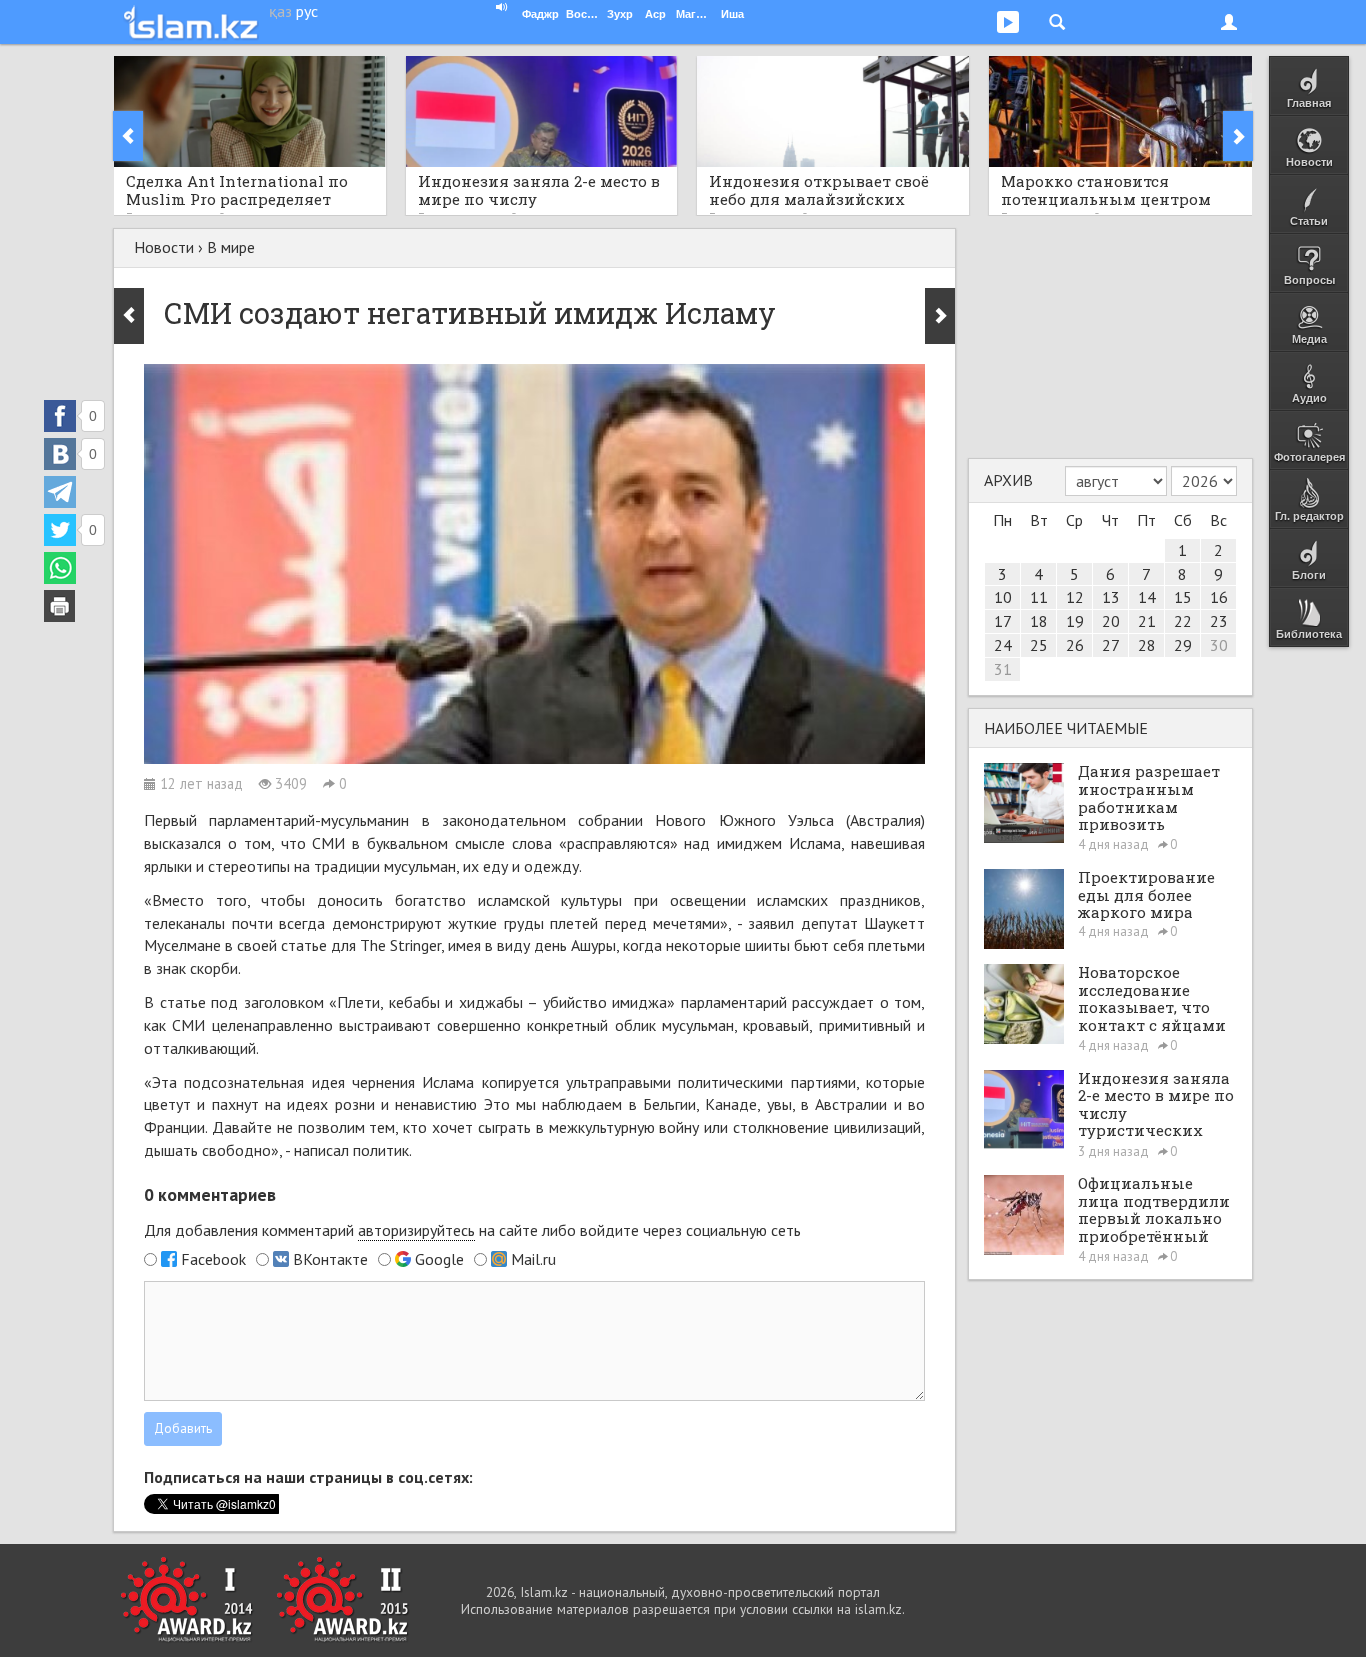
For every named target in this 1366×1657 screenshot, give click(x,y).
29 (1183, 645)
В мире (231, 247)
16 (1219, 597)
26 (1075, 645)
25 (1039, 645)
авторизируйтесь (416, 1230)
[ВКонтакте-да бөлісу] (60, 454)
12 (1075, 597)
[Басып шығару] (60, 606)
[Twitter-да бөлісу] (60, 530)
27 (1111, 645)
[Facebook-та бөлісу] (60, 416)
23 (1219, 621)
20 (1111, 621)
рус (307, 11)
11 (1039, 597)
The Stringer (400, 945)
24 (1003, 645)
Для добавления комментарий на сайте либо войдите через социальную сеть (472, 1230)
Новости (164, 247)
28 (1147, 645)
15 (1183, 597)
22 (1183, 621)
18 (1039, 621)
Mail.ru (533, 1259)
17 (1003, 621)
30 (1219, 645)
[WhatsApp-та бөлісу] (60, 568)
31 (1003, 669)
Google (439, 1259)
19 (1075, 621)
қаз (280, 11)
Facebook (213, 1259)
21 (1147, 621)
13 (1111, 597)
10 (1003, 597)
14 (1147, 597)
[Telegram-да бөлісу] (60, 492)
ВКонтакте (330, 1259)
